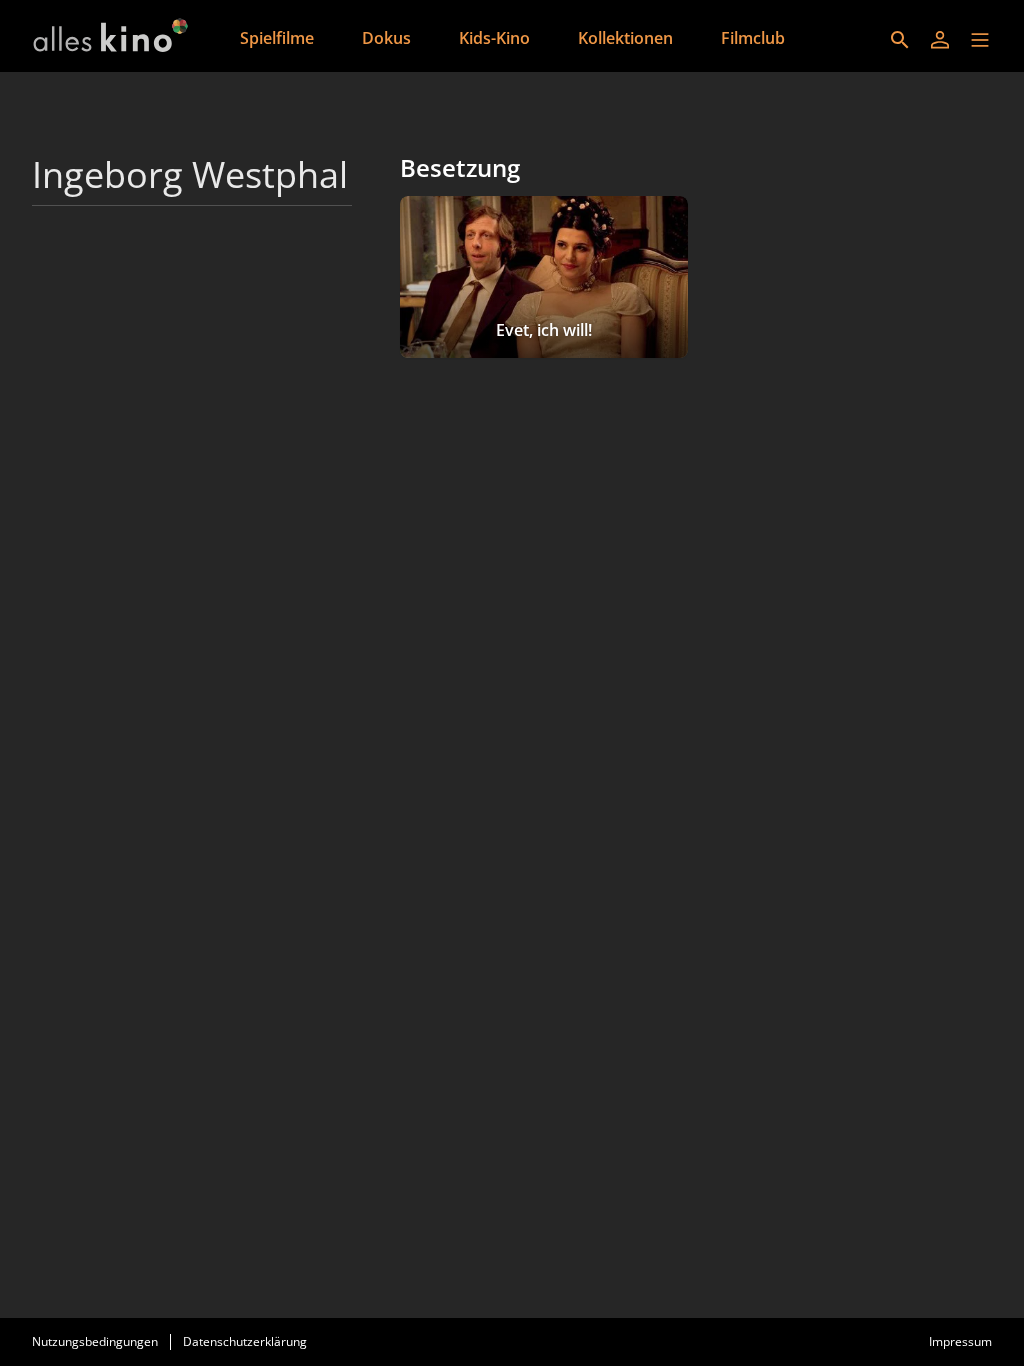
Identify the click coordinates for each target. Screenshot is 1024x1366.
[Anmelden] (940, 40)
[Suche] (900, 40)
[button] (980, 40)
